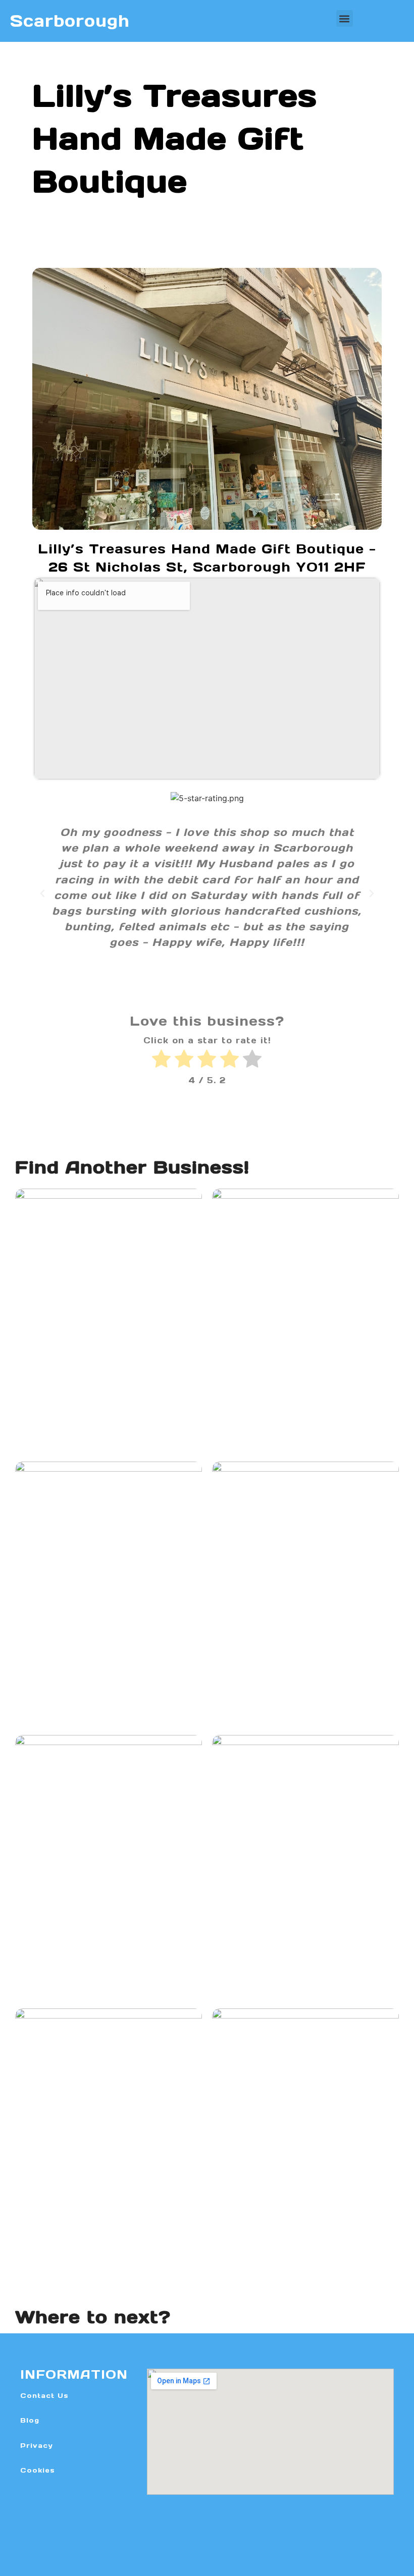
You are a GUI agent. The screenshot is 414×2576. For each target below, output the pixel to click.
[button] (345, 18)
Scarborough (70, 21)
